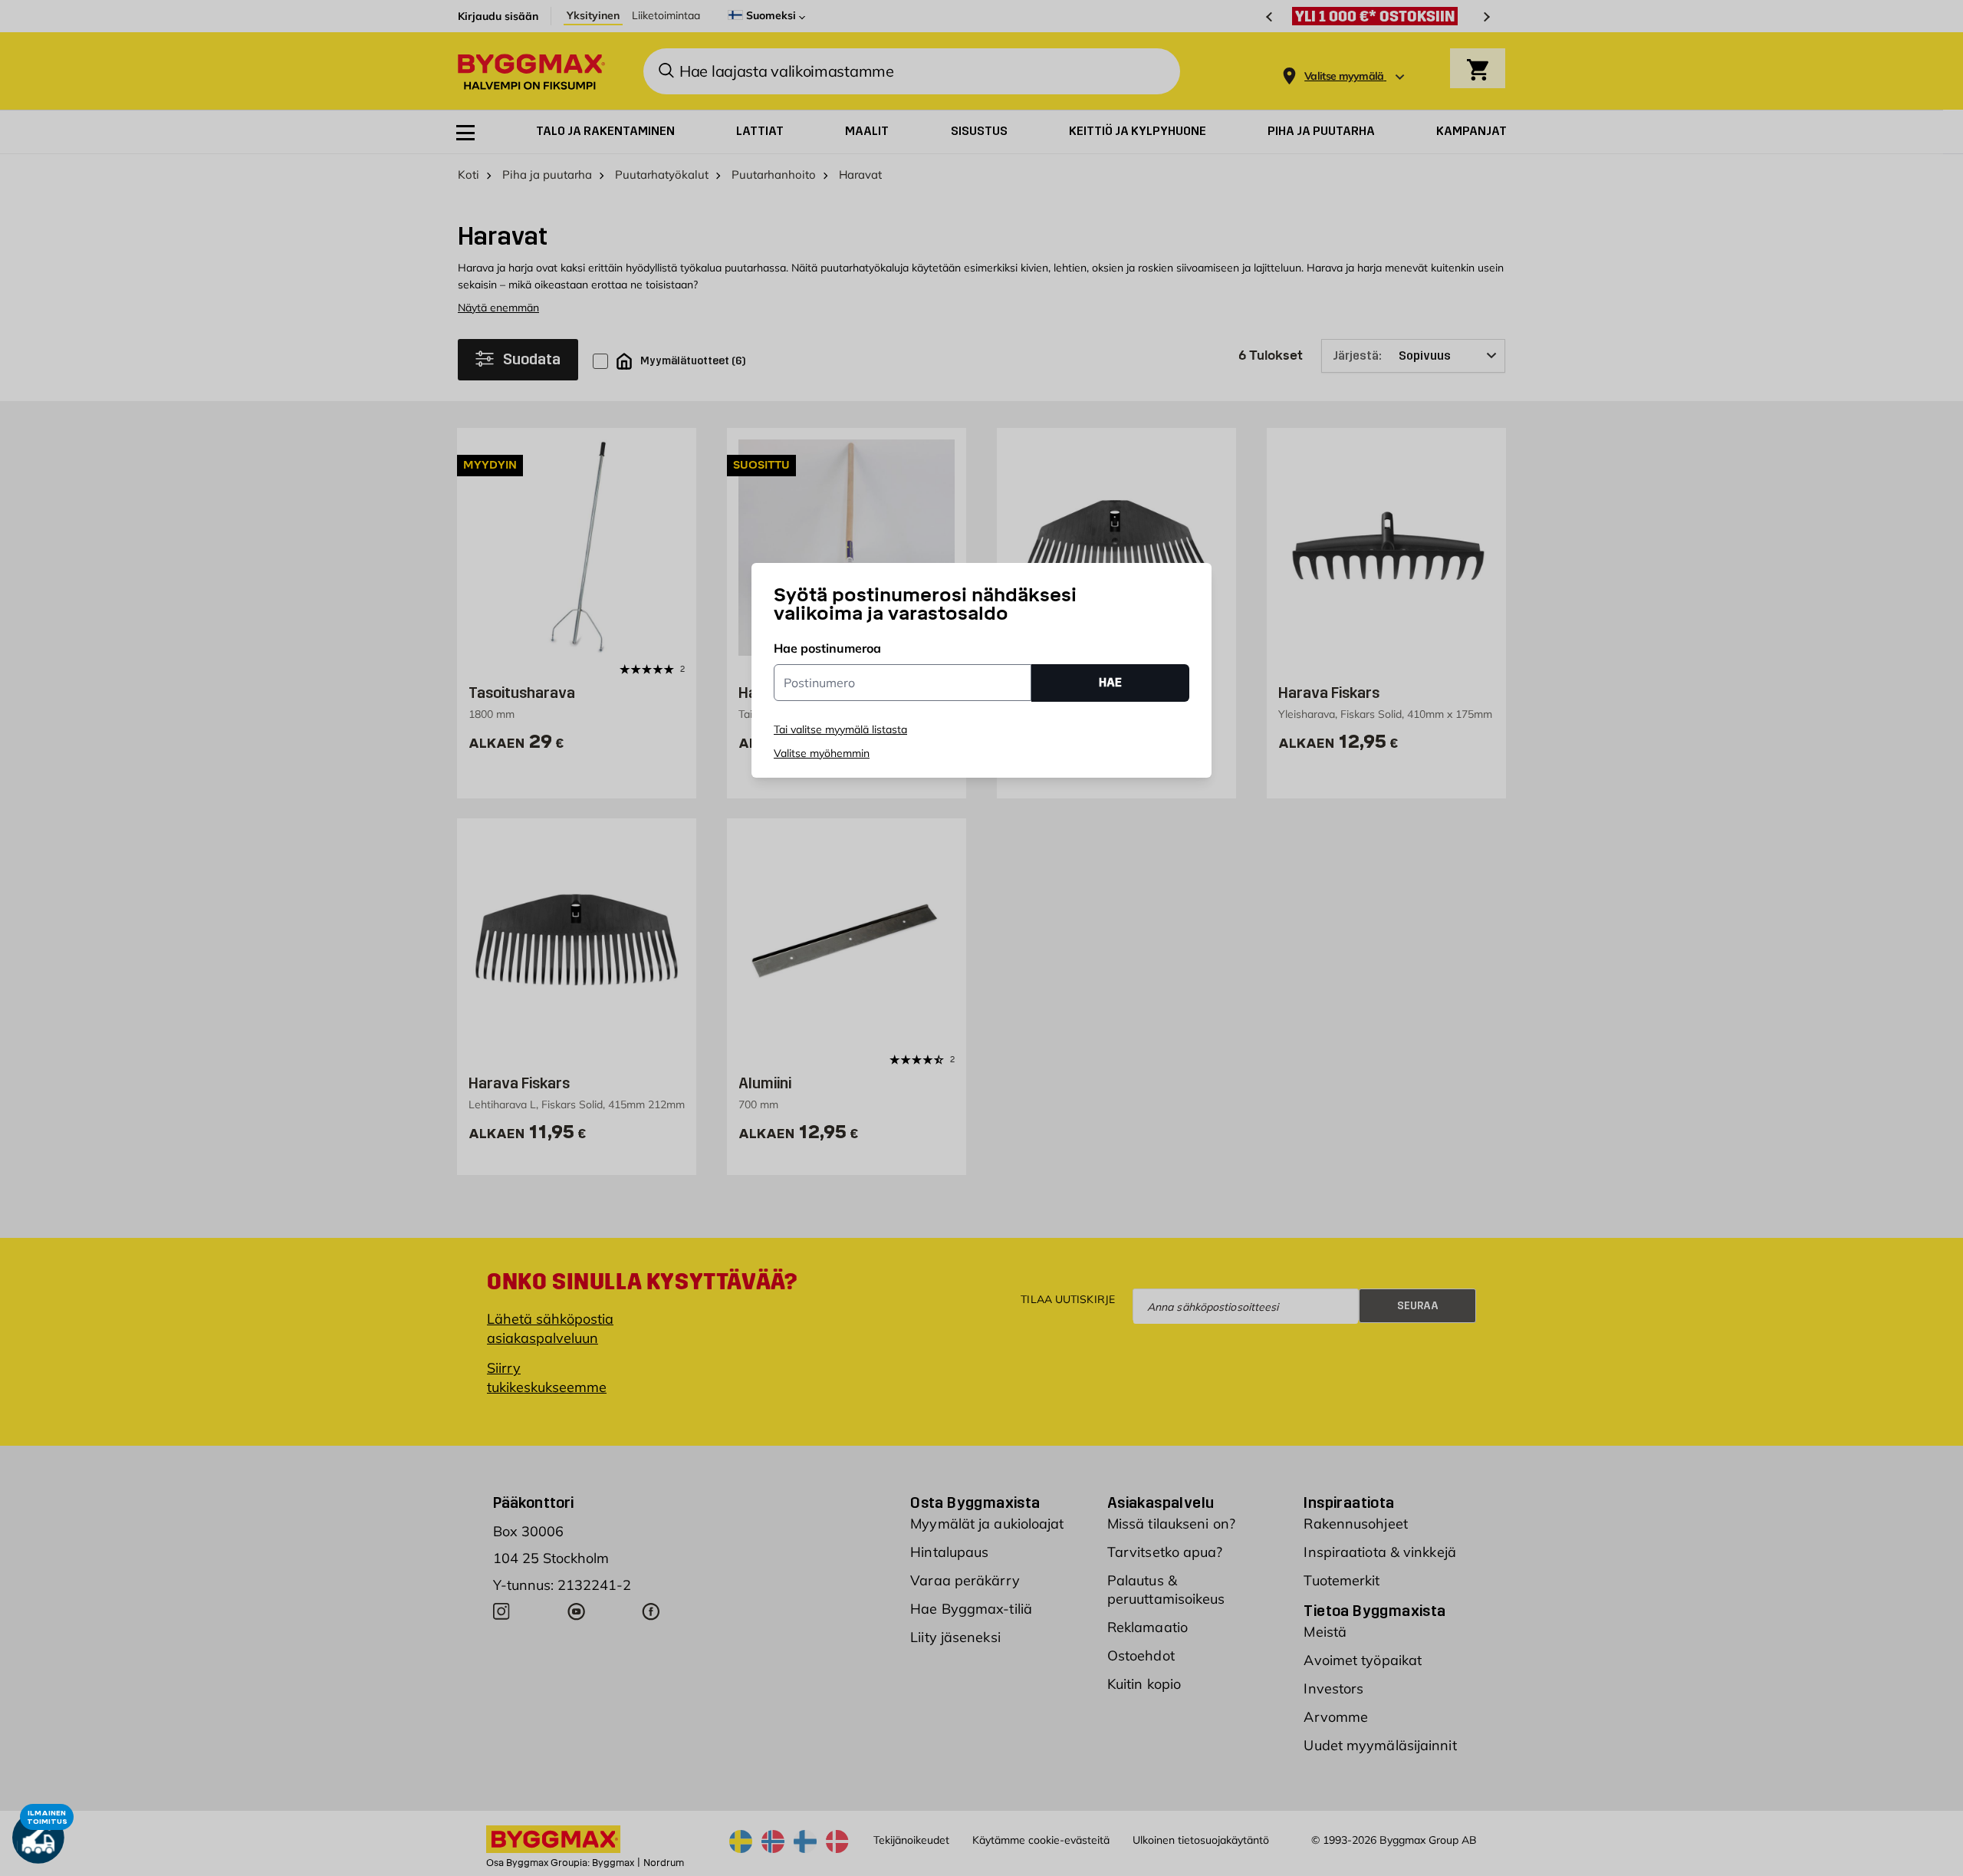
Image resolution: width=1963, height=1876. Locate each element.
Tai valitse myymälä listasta (840, 729)
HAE (1110, 682)
